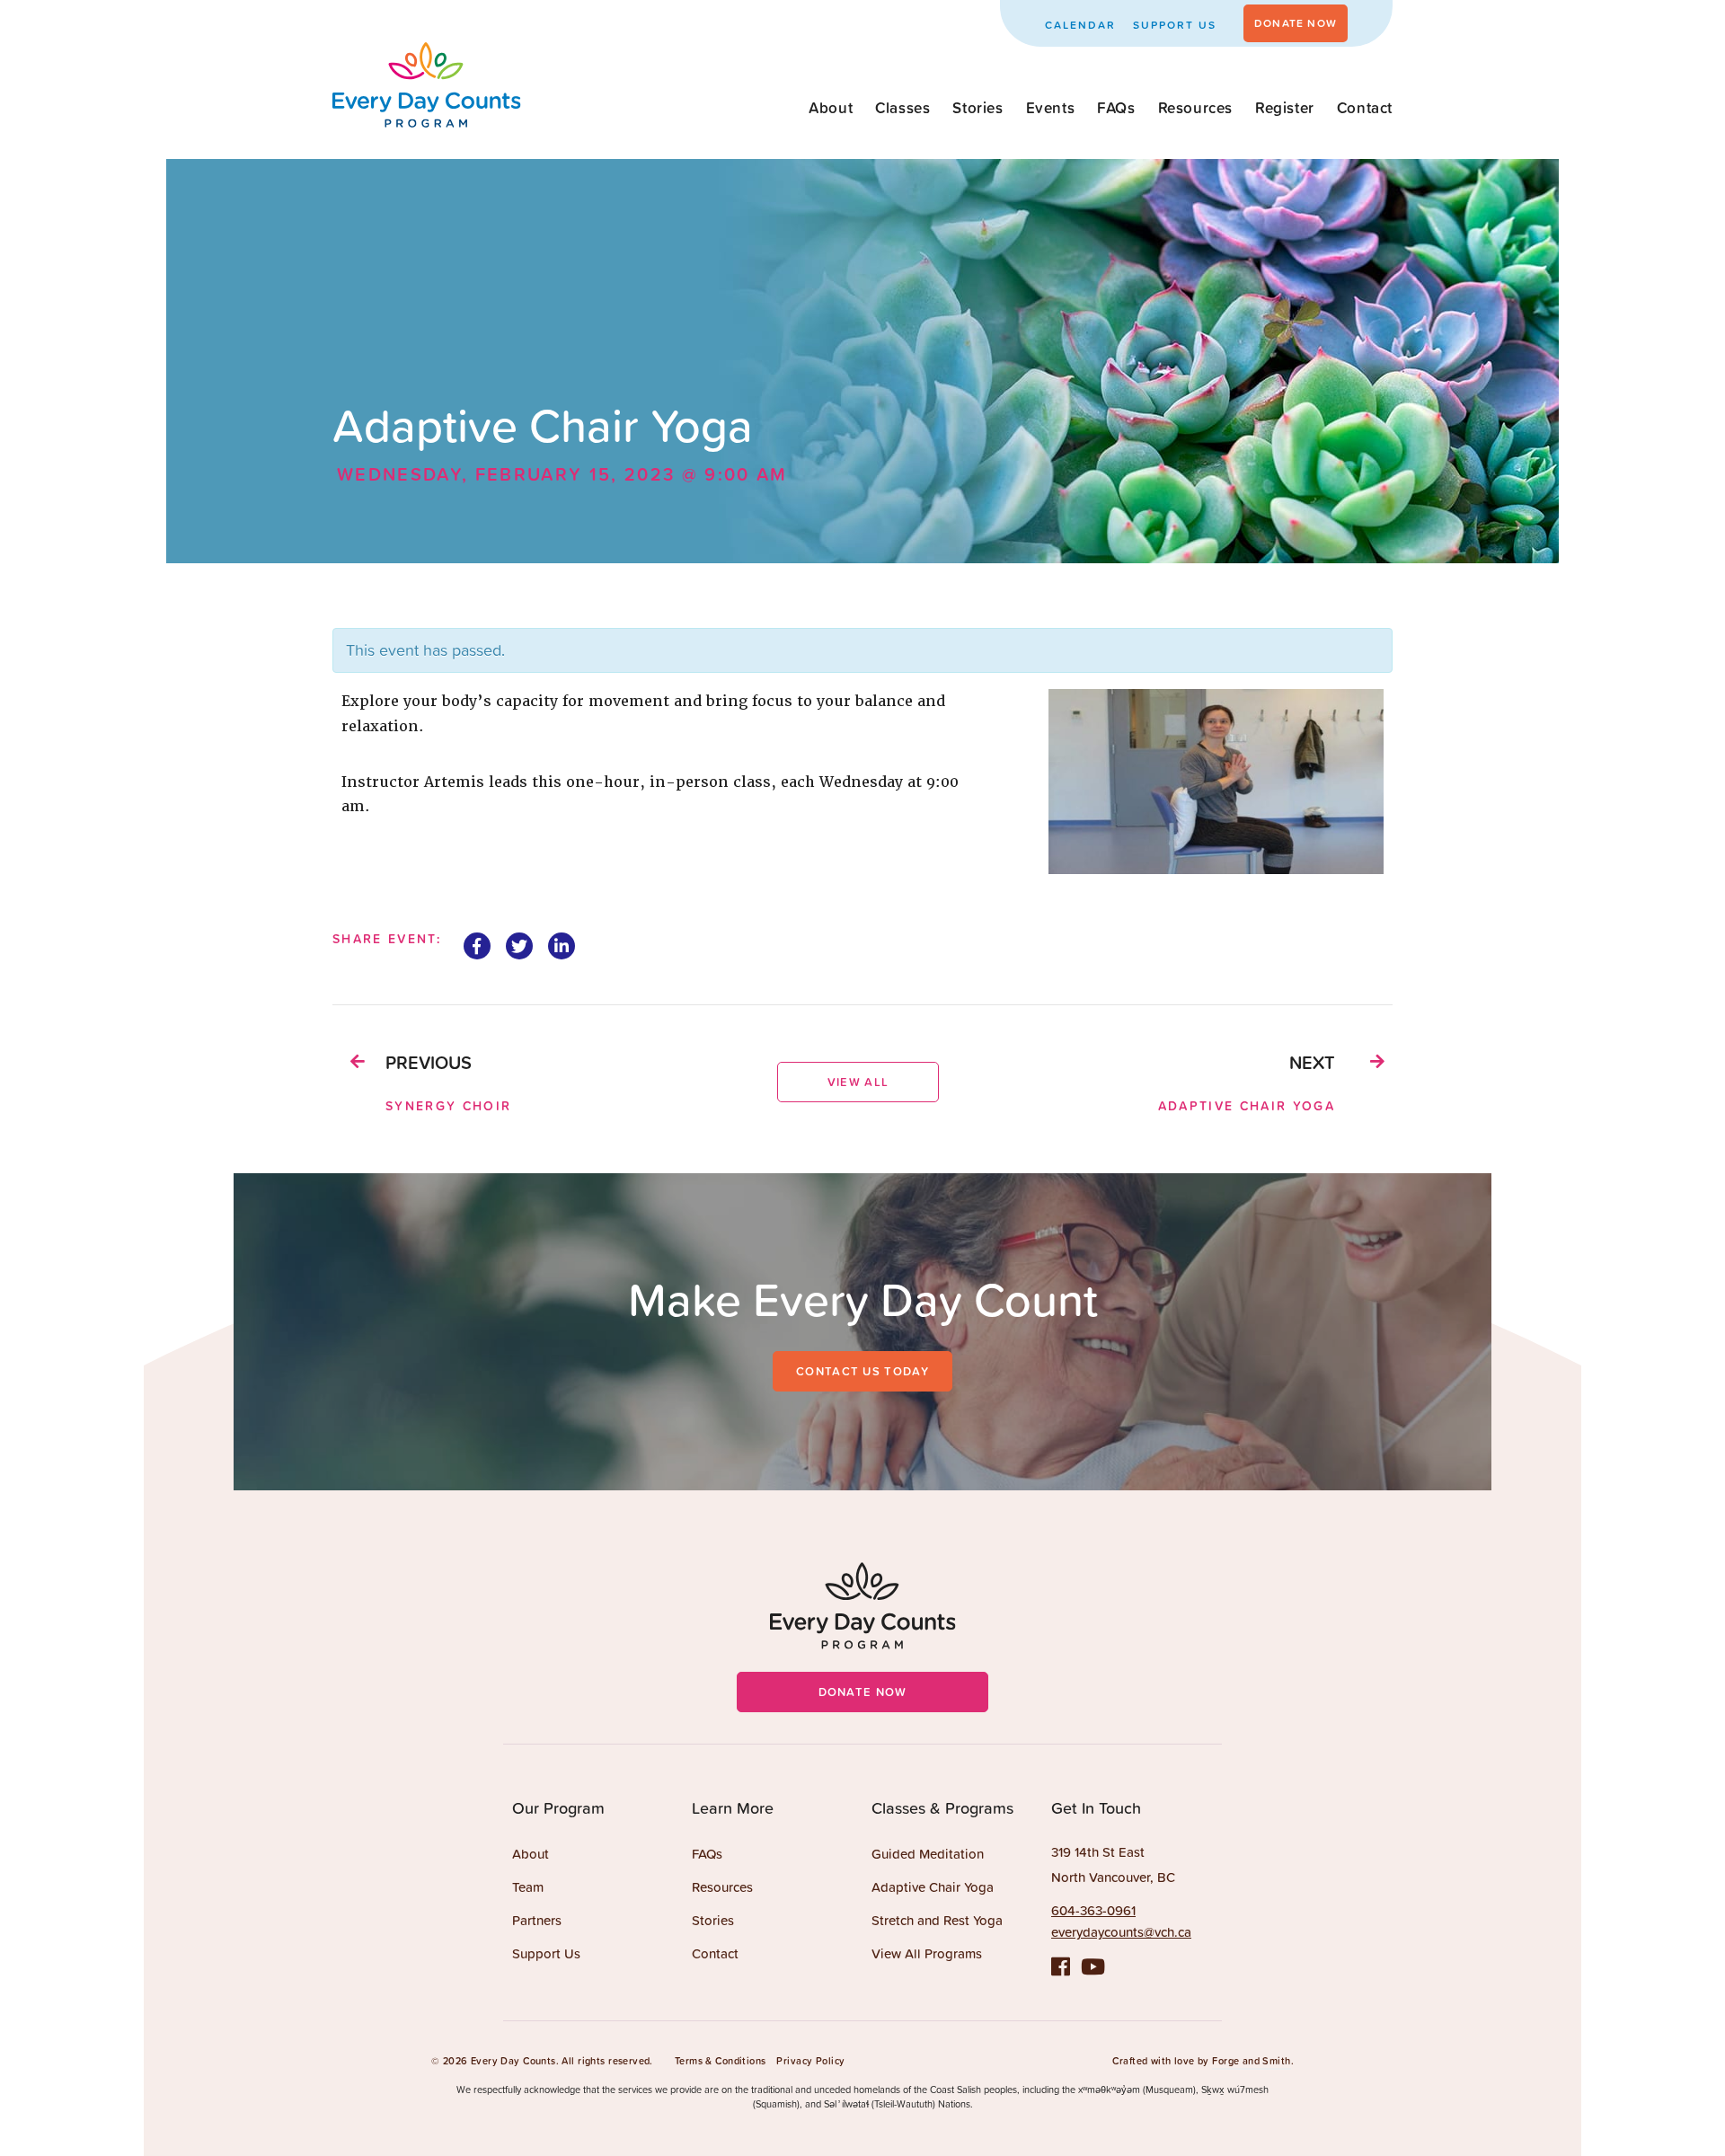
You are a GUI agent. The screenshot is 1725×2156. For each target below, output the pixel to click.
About (831, 108)
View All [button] (858, 1082)
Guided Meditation (928, 1854)
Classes (902, 108)
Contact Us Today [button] (862, 1371)
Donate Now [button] (1296, 23)
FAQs (1116, 108)
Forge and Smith (1251, 2061)
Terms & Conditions (721, 2061)
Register (1285, 108)
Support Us (1175, 25)
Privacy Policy (810, 2061)
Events (1051, 108)
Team (528, 1887)
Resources (1195, 108)
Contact (1365, 108)
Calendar (1080, 25)
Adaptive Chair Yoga (933, 1887)
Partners (537, 1920)
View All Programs (927, 1953)
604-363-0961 (1093, 1910)
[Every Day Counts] (427, 117)
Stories (977, 108)
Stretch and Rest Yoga (937, 1920)
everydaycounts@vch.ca (1121, 1932)
